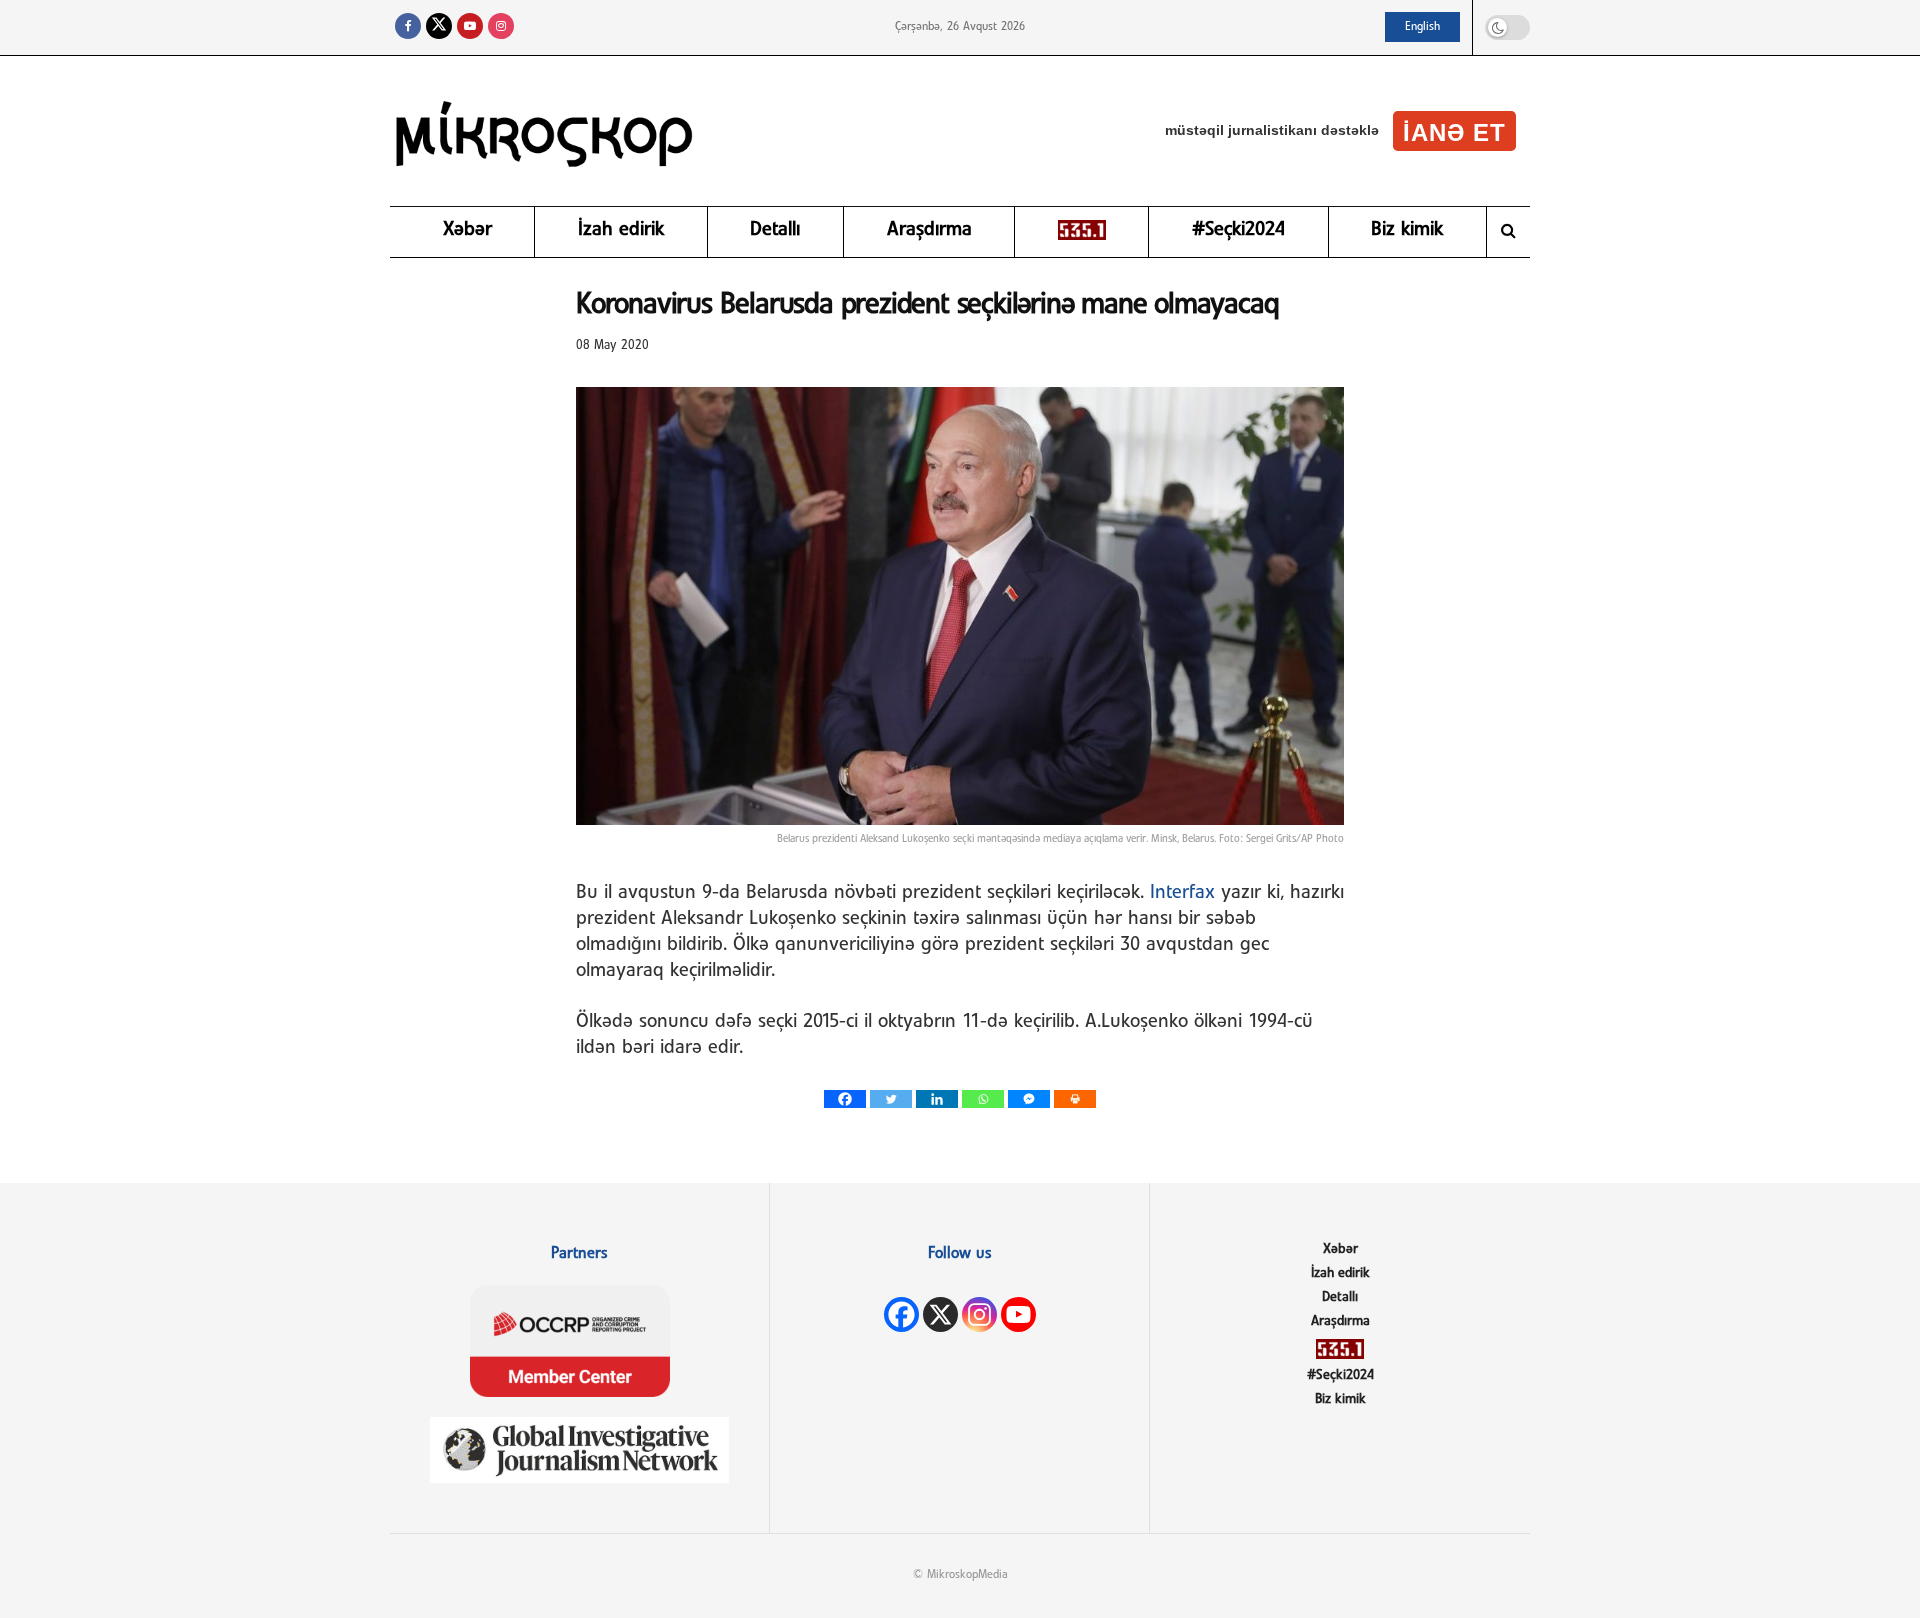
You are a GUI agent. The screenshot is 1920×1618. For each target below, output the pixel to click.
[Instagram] (979, 1314)
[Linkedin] (937, 1099)
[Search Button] (1508, 232)
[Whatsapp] (983, 1099)
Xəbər (467, 230)
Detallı (775, 230)
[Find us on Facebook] (408, 27)
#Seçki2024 (1238, 230)
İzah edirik (621, 230)
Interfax (1185, 893)
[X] (940, 1314)
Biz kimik (1407, 230)
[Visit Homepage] (545, 131)
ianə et (1454, 132)
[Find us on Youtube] (470, 27)
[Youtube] (1018, 1314)
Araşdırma (929, 230)
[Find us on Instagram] (501, 27)
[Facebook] (845, 1099)
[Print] (1075, 1099)
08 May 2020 (612, 345)
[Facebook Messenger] (1029, 1099)
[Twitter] (891, 1099)
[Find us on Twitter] (439, 27)
